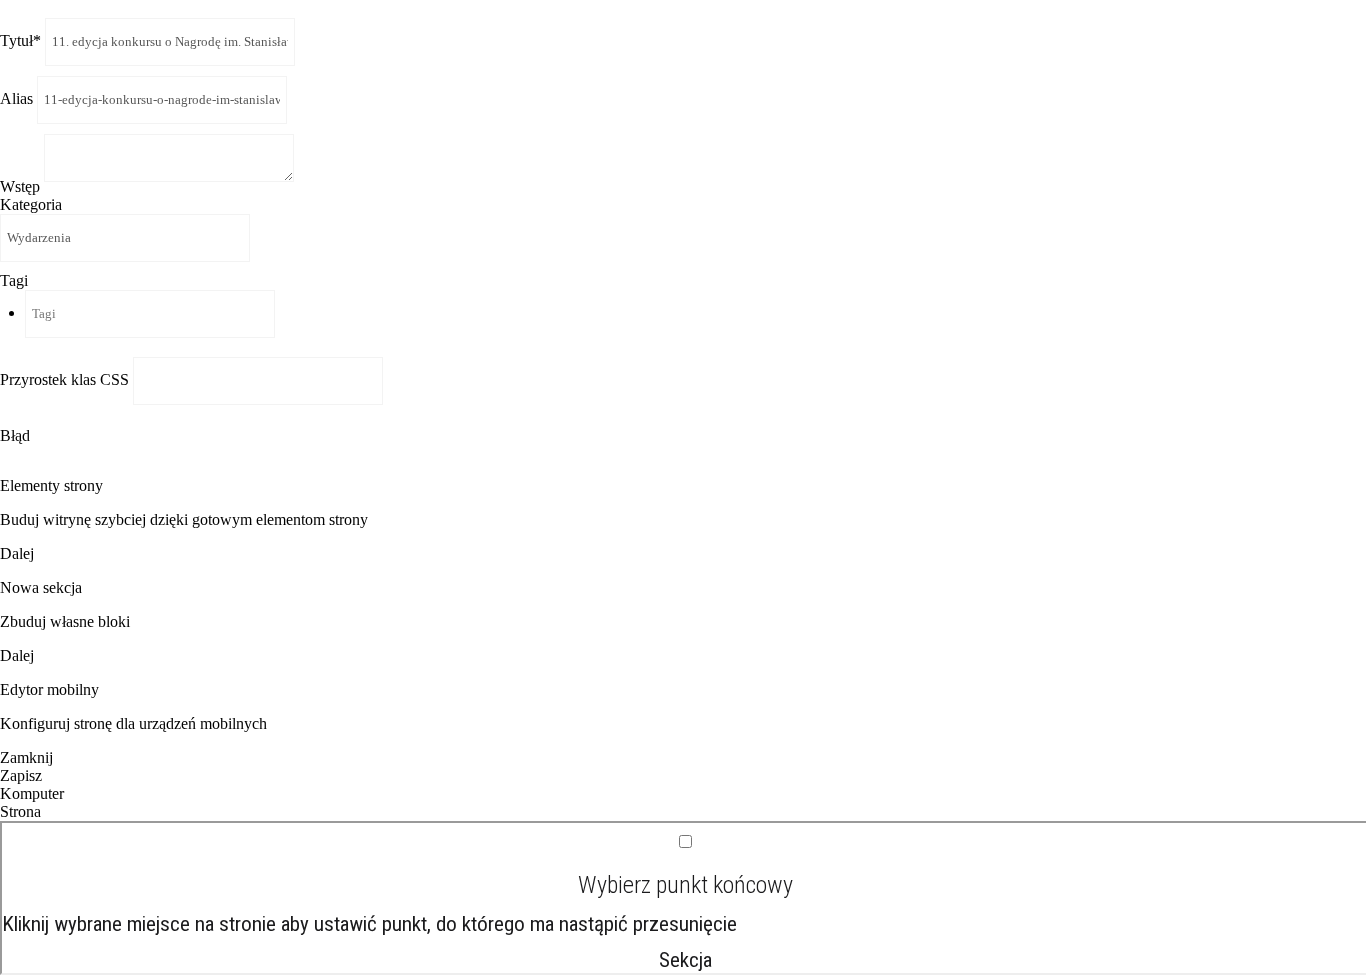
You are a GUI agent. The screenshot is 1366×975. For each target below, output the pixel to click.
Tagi (14, 280)
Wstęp (22, 186)
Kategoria (31, 204)
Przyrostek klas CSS (66, 379)
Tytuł (20, 40)
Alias (18, 98)
